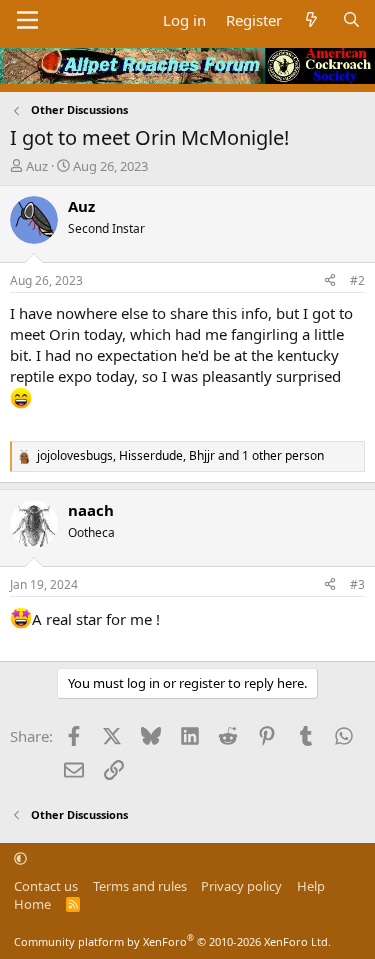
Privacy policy (241, 886)
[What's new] (311, 20)
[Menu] (27, 20)
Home (32, 904)
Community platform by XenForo (172, 941)
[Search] (351, 20)
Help (311, 886)
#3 (357, 584)
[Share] (330, 281)
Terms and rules (140, 886)
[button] (20, 858)
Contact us (46, 886)
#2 (357, 280)
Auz (37, 166)
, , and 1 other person (180, 456)
